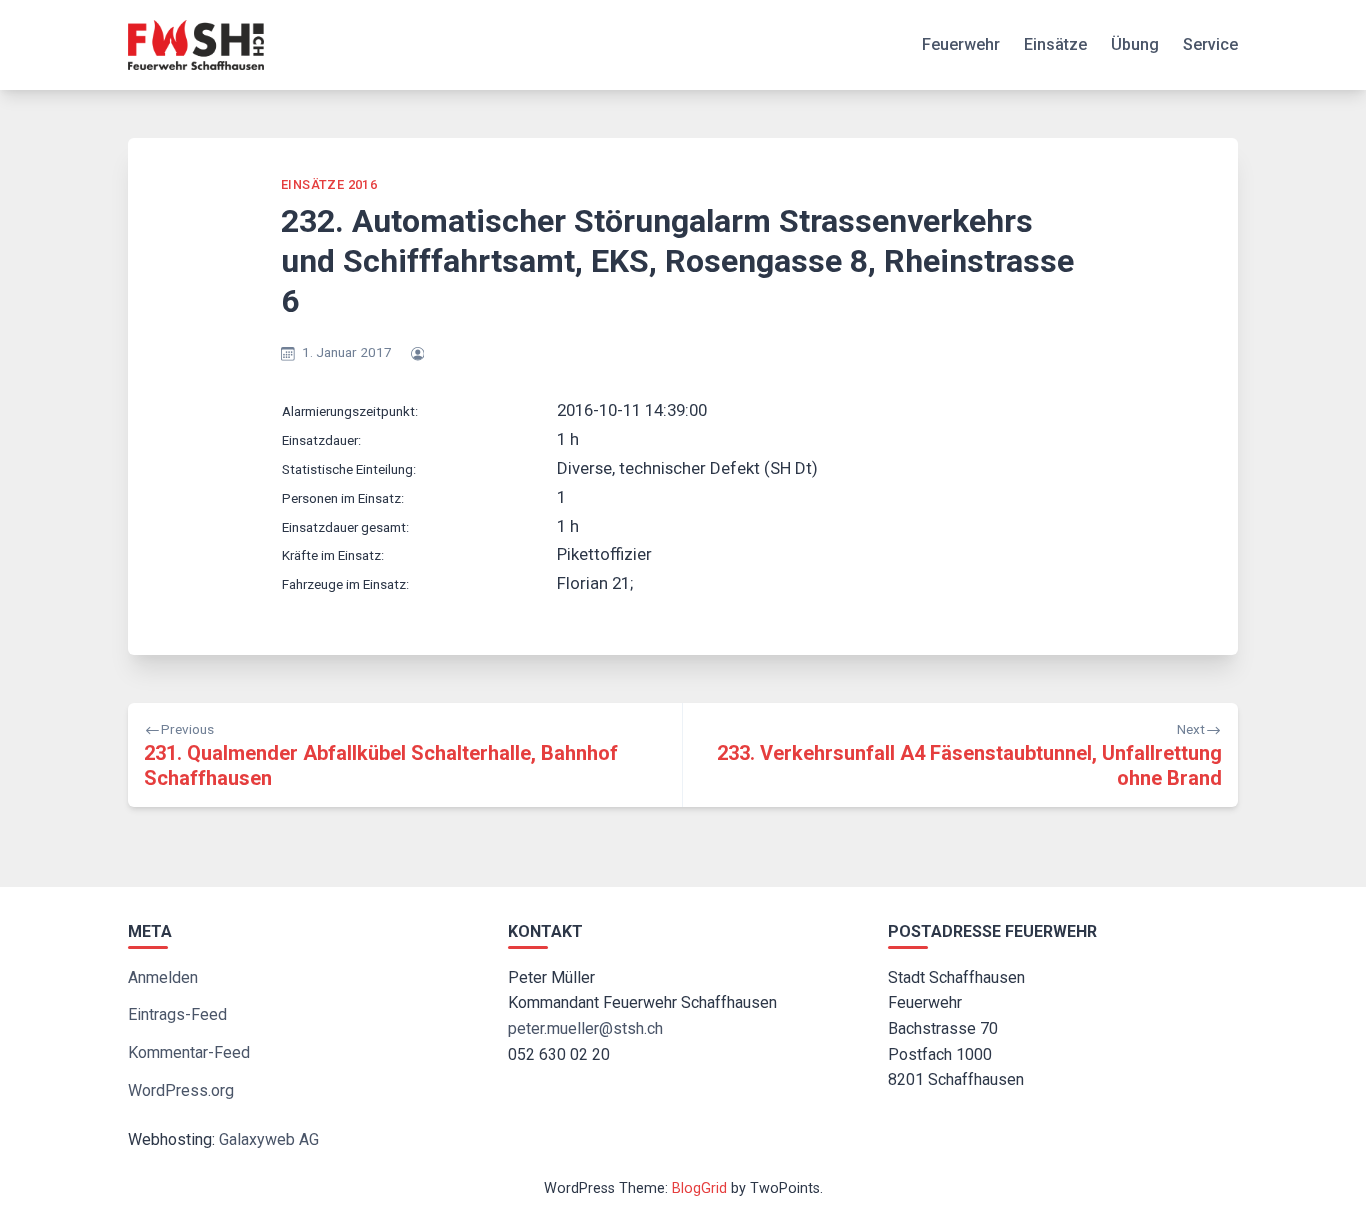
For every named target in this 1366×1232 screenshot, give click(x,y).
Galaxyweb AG (269, 1139)
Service (1210, 44)
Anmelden (163, 977)
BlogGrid (699, 1188)
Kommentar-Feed (189, 1052)
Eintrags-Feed (177, 1014)
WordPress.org (181, 1090)
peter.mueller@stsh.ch (585, 1028)
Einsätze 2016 (329, 184)
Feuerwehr (961, 44)
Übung (1135, 44)
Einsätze (1055, 44)
